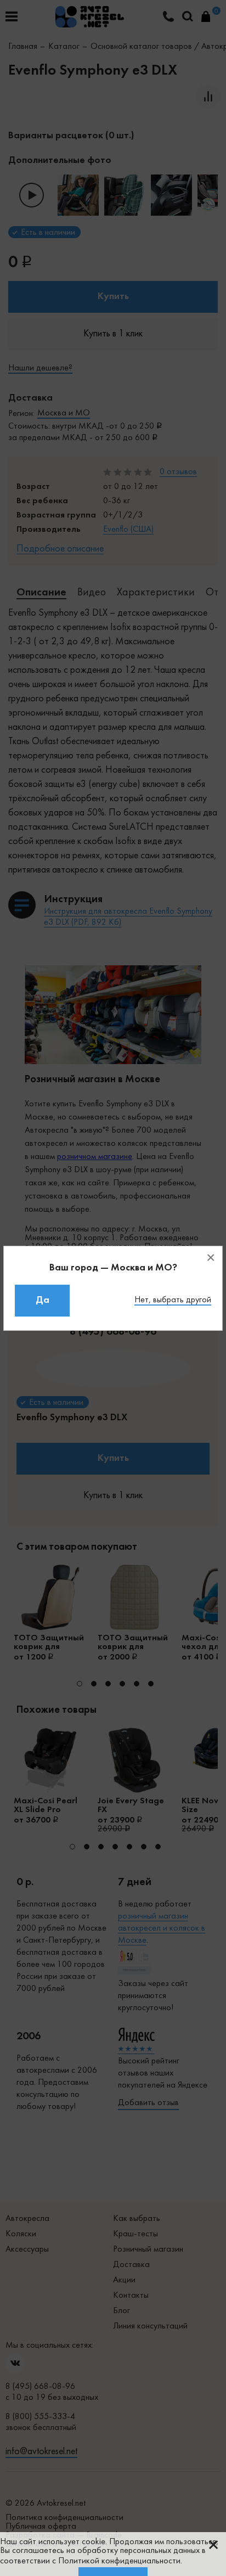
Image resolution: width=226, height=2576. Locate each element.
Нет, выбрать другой (173, 1300)
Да (43, 1300)
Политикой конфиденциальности (119, 2561)
